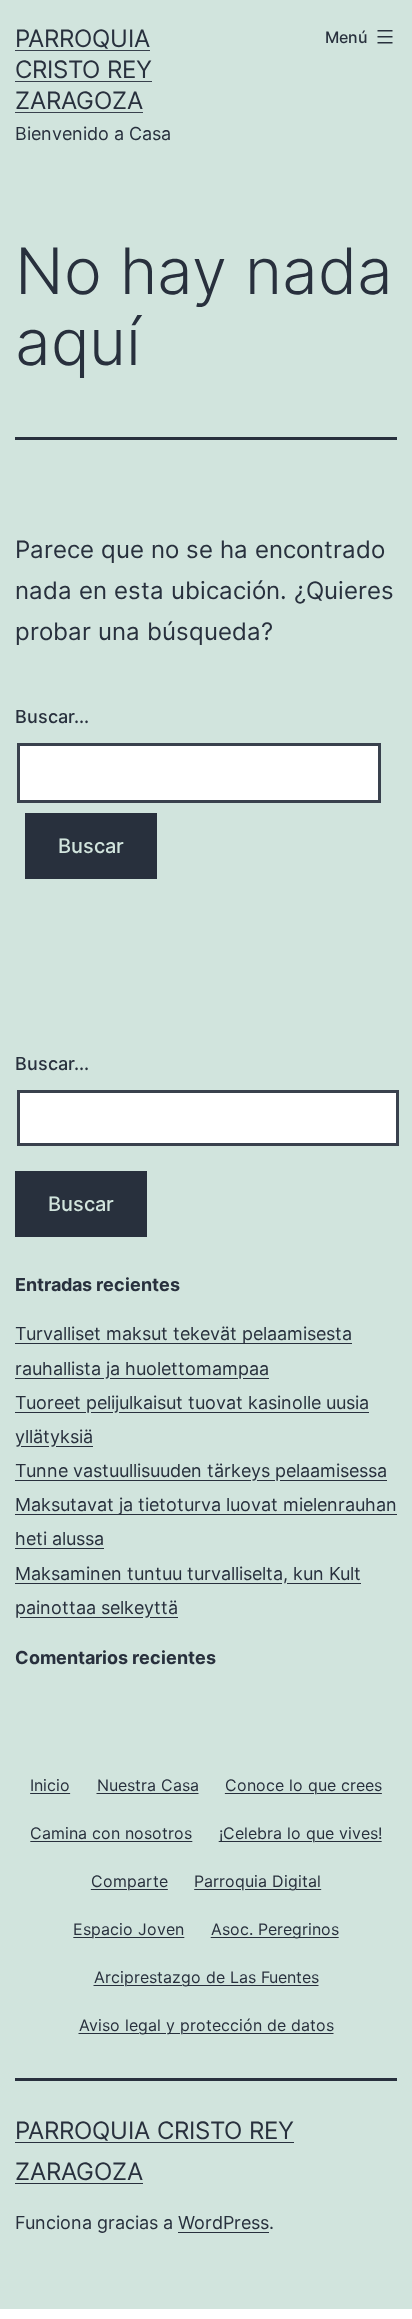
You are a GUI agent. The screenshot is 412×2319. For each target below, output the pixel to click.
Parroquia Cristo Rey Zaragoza (83, 69)
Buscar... (52, 716)
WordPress (223, 2222)
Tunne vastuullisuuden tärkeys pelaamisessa (201, 1470)
